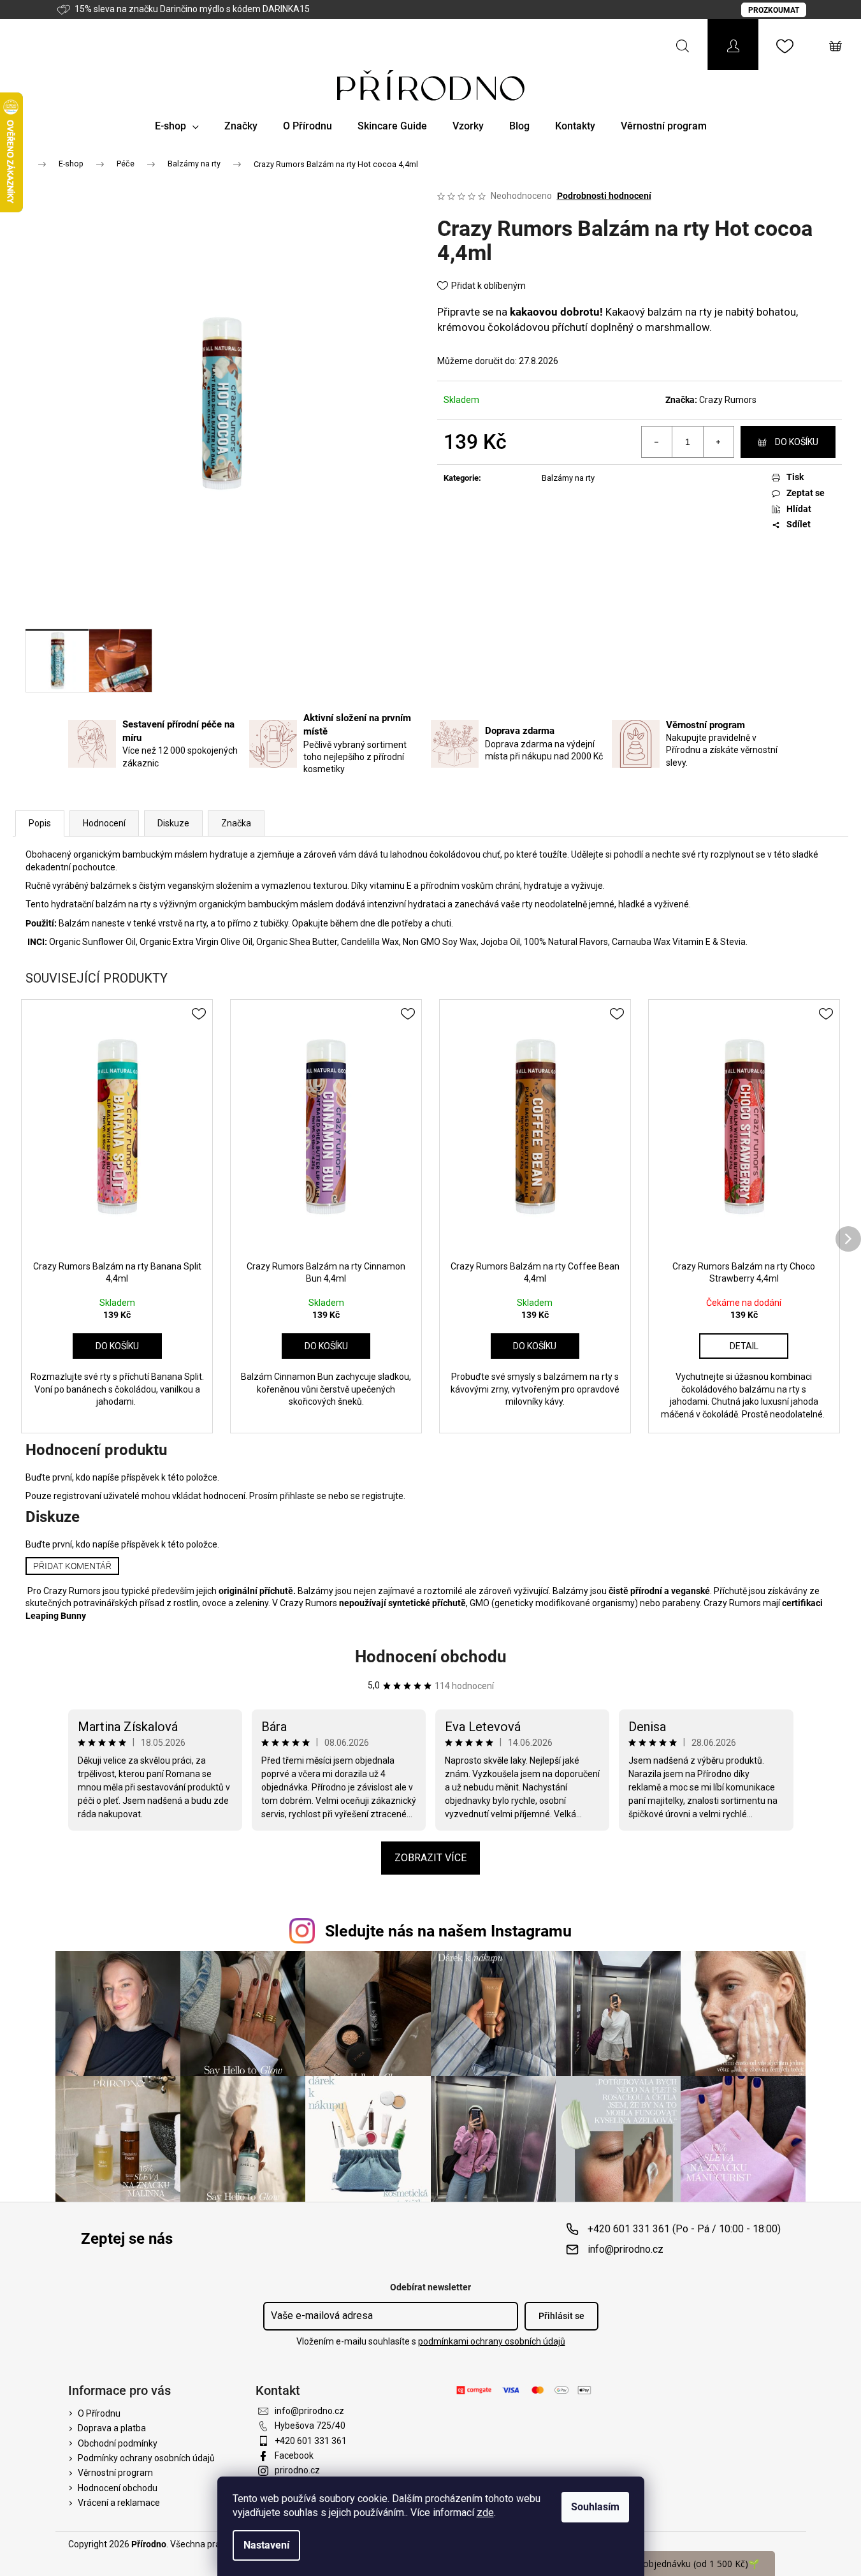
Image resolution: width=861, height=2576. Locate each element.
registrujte (383, 1496)
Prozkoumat (774, 10)
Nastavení (266, 2545)
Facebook (294, 2455)
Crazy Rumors (728, 400)
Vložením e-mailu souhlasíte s (431, 2341)
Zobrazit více (431, 1858)
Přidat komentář (72, 1566)
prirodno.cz (297, 2470)
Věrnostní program (115, 2473)
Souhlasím (595, 2507)
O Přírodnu (99, 2413)
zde (485, 2513)
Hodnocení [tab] (104, 823)
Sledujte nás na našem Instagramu (448, 1931)
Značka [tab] (236, 823)
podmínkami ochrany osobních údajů (492, 2341)
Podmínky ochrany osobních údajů (146, 2458)
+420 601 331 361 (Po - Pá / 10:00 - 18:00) (684, 2229)
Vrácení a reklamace (119, 2503)
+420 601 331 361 (311, 2441)
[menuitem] (177, 126)
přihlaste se (303, 1496)
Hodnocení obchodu (431, 1657)
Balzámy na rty (568, 478)
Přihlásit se (561, 2316)
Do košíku (797, 442)
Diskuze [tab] (173, 823)
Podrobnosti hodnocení (604, 196)
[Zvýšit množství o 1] (718, 442)
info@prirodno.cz (626, 2249)
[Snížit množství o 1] (657, 442)
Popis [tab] (40, 823)
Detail (744, 1346)
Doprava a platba (112, 2428)
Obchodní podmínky (118, 2443)
